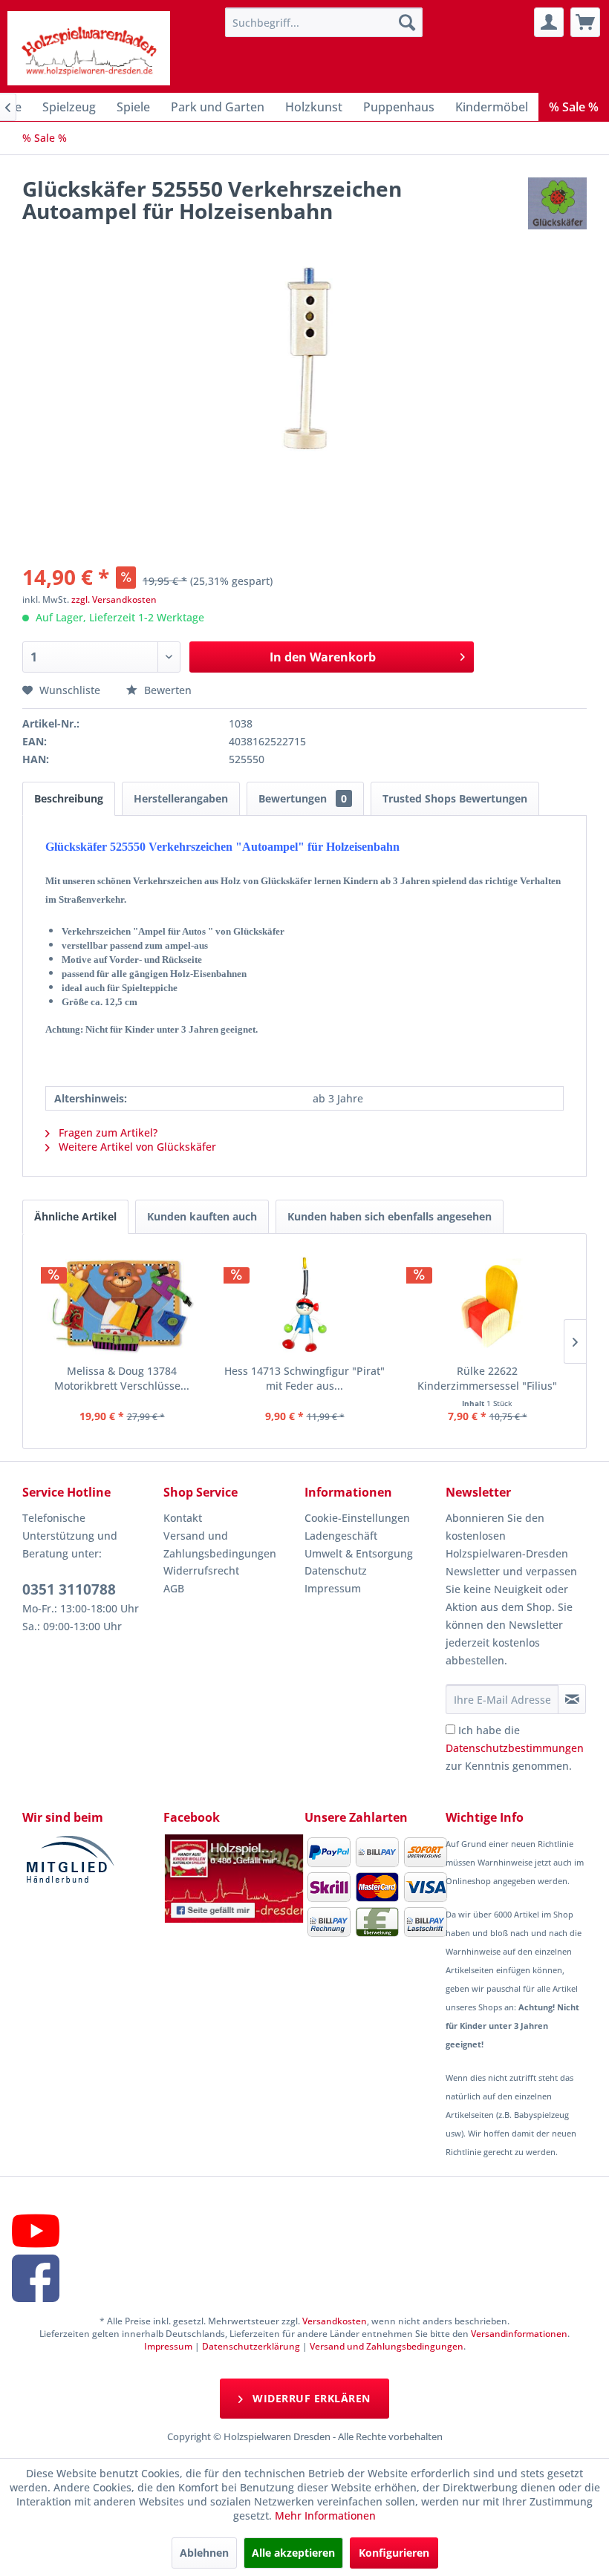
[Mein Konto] (549, 22)
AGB (174, 1588)
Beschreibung (69, 798)
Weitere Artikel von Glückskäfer (136, 1147)
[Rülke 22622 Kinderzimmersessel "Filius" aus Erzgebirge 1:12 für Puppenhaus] (487, 1304)
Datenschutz (336, 1570)
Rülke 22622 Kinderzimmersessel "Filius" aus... (487, 1379)
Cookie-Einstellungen (357, 1518)
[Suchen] (407, 22)
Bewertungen (303, 798)
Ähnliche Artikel (75, 1216)
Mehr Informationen (325, 2515)
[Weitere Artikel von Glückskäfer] (557, 203)
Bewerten (166, 690)
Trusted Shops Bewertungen (455, 798)
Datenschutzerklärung (251, 2346)
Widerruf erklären (310, 2398)
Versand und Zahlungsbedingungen (220, 1544)
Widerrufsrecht (201, 1570)
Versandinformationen (519, 2334)
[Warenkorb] (585, 22)
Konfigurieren (394, 2553)
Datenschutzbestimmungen (515, 1748)
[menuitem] (324, 22)
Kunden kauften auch (202, 1216)
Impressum (333, 1588)
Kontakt (183, 1518)
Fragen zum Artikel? (107, 1132)
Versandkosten (335, 2321)
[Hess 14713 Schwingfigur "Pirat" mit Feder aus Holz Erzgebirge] (304, 1304)
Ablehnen (204, 2553)
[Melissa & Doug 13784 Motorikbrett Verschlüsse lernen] (122, 1304)
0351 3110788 (69, 1589)
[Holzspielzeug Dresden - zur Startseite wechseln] (89, 48)
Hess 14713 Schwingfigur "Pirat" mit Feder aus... (304, 1378)
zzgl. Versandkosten (114, 599)
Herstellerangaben (181, 798)
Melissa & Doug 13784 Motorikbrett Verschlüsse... (122, 1378)
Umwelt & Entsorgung (359, 1553)
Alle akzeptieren (293, 2553)
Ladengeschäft (341, 1536)
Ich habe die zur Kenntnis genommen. (515, 1748)
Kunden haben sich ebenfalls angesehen (390, 1216)
